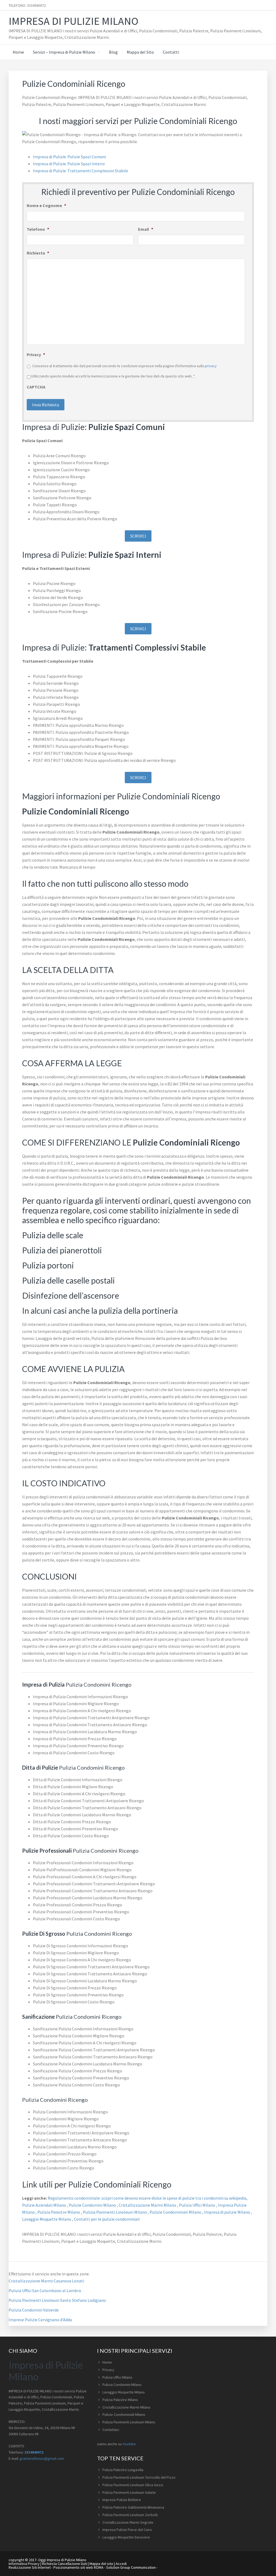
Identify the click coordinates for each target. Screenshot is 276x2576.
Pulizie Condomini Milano (93, 2205)
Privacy (36, 355)
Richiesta (38, 253)
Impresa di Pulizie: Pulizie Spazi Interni (69, 164)
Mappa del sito (101, 2564)
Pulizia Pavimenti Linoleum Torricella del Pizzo (139, 2477)
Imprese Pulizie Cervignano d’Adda (40, 2320)
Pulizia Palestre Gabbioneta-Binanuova (133, 2507)
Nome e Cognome (46, 205)
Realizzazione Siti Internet (30, 2567)
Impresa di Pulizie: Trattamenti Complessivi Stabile (80, 171)
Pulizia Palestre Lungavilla (123, 2470)
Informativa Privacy (24, 2564)
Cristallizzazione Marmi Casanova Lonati (46, 2281)
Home (107, 2362)
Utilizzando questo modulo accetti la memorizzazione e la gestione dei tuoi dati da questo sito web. (113, 376)
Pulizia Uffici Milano (197, 2205)
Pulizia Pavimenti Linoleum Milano (115, 2212)
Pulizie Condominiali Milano (176, 2212)
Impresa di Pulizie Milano (73, 21)
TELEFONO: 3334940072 (27, 5)
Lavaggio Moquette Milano (47, 2219)
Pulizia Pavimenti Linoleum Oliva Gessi (133, 2485)
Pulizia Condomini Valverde (34, 2310)
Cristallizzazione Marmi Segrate (128, 2522)
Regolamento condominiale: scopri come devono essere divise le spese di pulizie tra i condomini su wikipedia (147, 2198)
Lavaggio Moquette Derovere (126, 2537)
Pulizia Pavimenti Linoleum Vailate (129, 2492)
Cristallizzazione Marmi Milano (148, 2205)
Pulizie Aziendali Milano (44, 2205)
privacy (211, 366)
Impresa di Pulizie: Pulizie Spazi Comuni (69, 157)
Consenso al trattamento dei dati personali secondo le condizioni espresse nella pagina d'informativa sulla (125, 366)
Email (146, 229)
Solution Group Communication (131, 2567)
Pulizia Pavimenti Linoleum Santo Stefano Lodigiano (57, 2300)
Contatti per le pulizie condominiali (107, 2219)
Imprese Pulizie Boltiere (122, 2500)
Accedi (121, 2564)
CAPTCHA (36, 387)
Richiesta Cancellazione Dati (65, 2564)
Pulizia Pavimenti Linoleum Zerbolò (130, 2515)
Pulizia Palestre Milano (59, 2212)
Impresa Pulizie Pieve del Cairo (127, 2530)
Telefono (38, 229)
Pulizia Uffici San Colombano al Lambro (45, 2290)
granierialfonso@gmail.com (42, 2458)
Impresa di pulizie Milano (227, 2212)
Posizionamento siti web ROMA (78, 2567)
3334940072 (34, 2452)
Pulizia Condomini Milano (122, 2385)
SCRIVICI (138, 536)
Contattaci (111, 2430)
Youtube (129, 2444)
